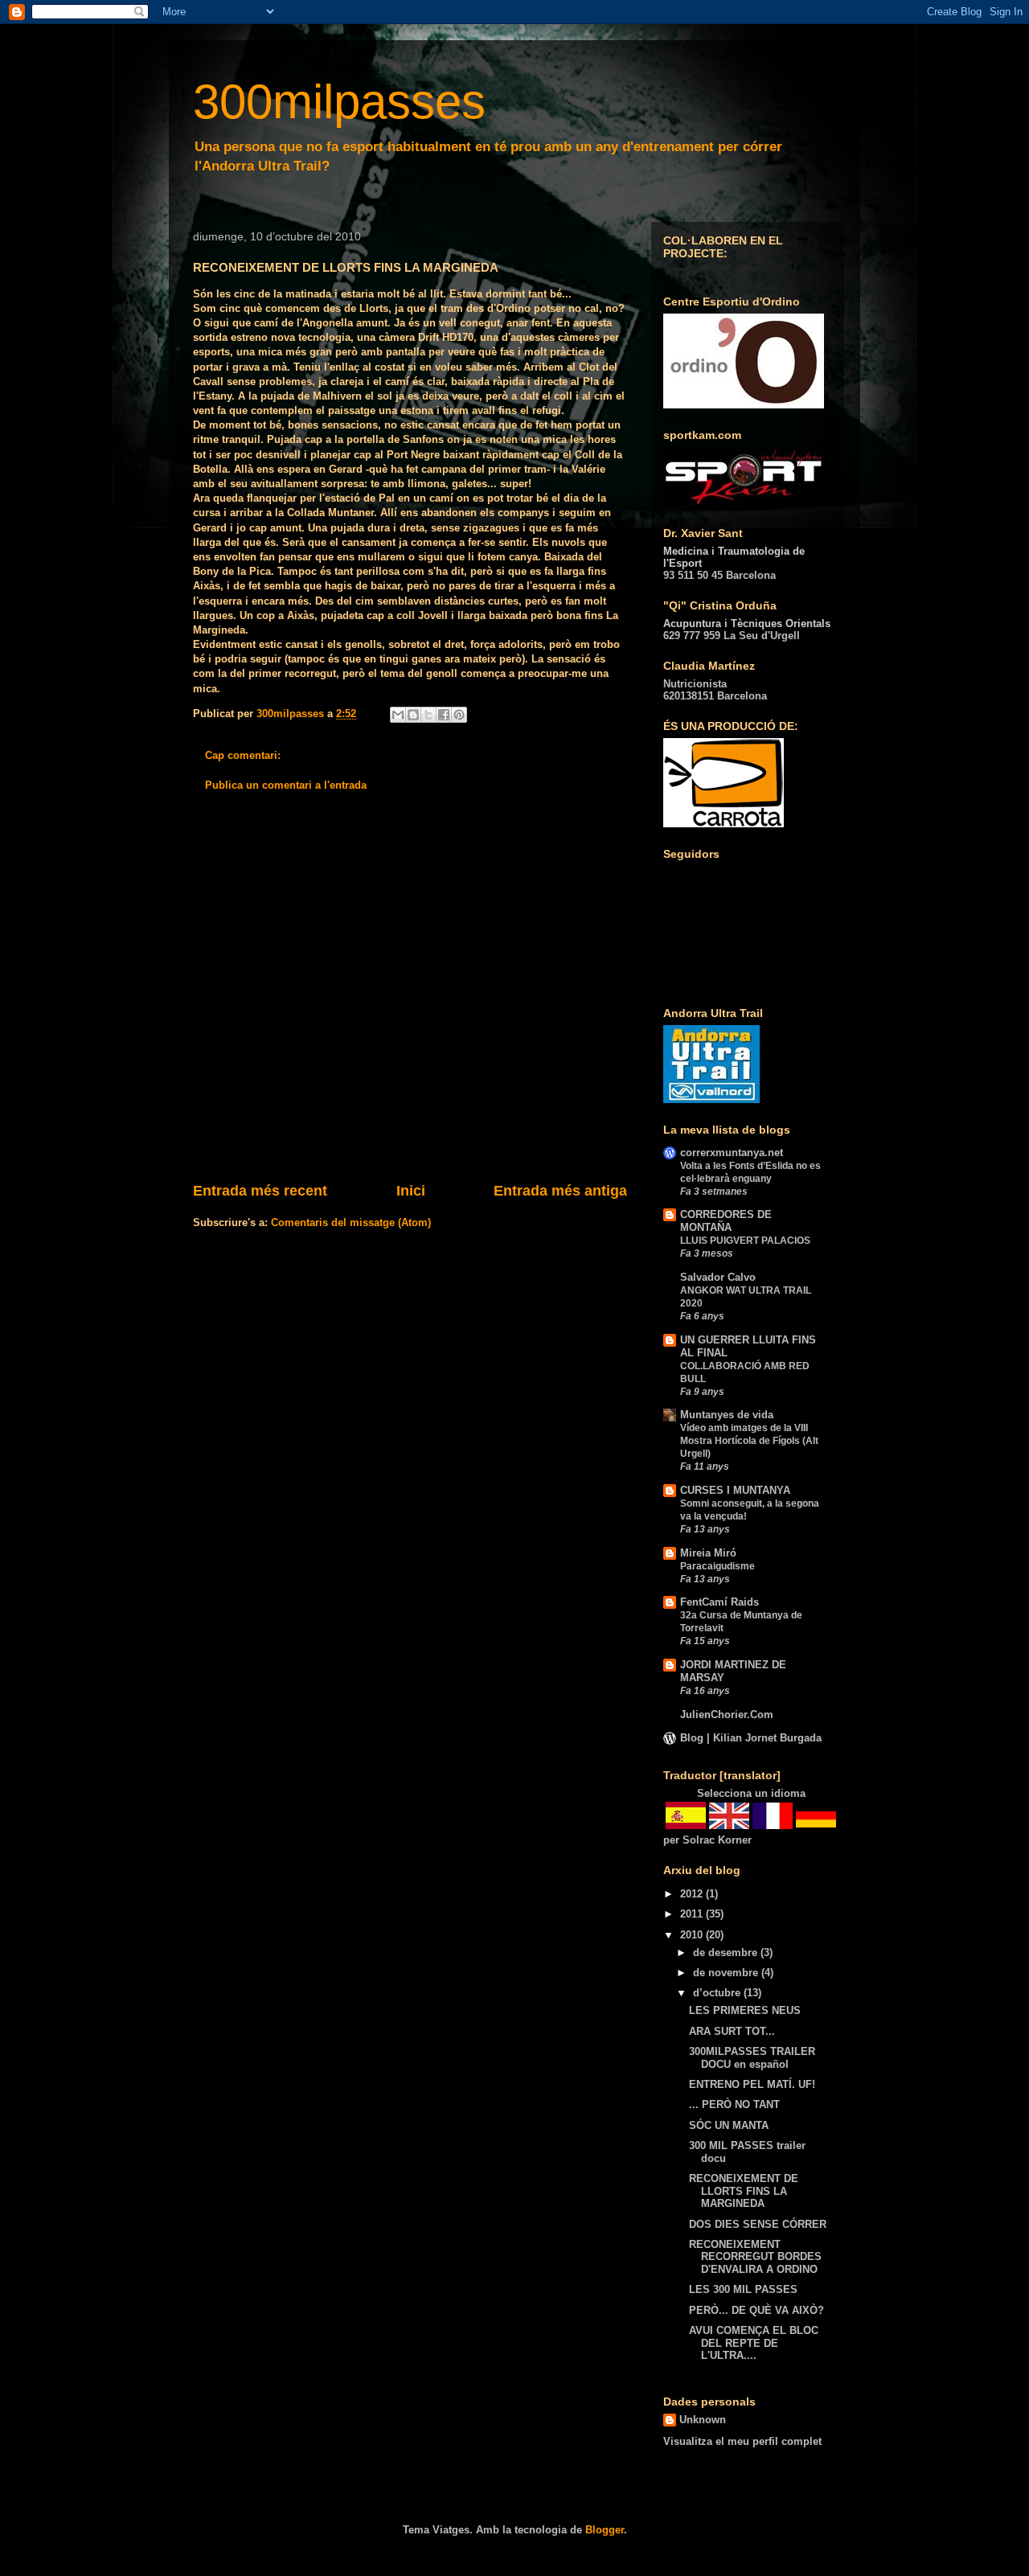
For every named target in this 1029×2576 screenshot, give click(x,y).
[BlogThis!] (413, 715)
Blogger (605, 2530)
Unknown (703, 2420)
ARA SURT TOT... (732, 2031)
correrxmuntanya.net (732, 1153)
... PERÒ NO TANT (734, 2104)
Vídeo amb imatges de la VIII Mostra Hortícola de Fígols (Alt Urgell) (749, 1441)
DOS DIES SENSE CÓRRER (758, 2224)
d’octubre (718, 1993)
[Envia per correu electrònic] (398, 715)
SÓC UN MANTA (729, 2125)
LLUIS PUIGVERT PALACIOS (745, 1241)
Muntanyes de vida (727, 1415)
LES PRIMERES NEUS (745, 2010)
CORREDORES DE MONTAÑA (726, 1221)
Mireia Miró (708, 1553)
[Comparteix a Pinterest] (459, 715)
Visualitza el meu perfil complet (742, 2441)
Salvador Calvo (718, 1277)
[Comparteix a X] (428, 715)
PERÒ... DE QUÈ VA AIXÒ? (756, 2310)
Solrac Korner (717, 1840)
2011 (693, 1914)
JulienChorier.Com (727, 1715)
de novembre (727, 1973)
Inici (411, 1191)
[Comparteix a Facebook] (444, 715)
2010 (693, 1935)
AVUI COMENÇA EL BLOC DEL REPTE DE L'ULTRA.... (754, 2343)
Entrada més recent (260, 1191)
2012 (693, 1894)
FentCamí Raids (719, 1602)
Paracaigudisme (717, 1566)
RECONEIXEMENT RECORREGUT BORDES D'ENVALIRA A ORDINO (755, 2257)
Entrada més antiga (560, 1191)
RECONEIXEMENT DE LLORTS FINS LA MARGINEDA (744, 2191)
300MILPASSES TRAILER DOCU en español (752, 2058)
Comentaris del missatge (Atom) (351, 1222)
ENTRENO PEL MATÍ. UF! (752, 2084)
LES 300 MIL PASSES (743, 2289)
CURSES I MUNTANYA (735, 1490)
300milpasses (339, 102)
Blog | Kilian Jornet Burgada (751, 1738)
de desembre (727, 1953)
